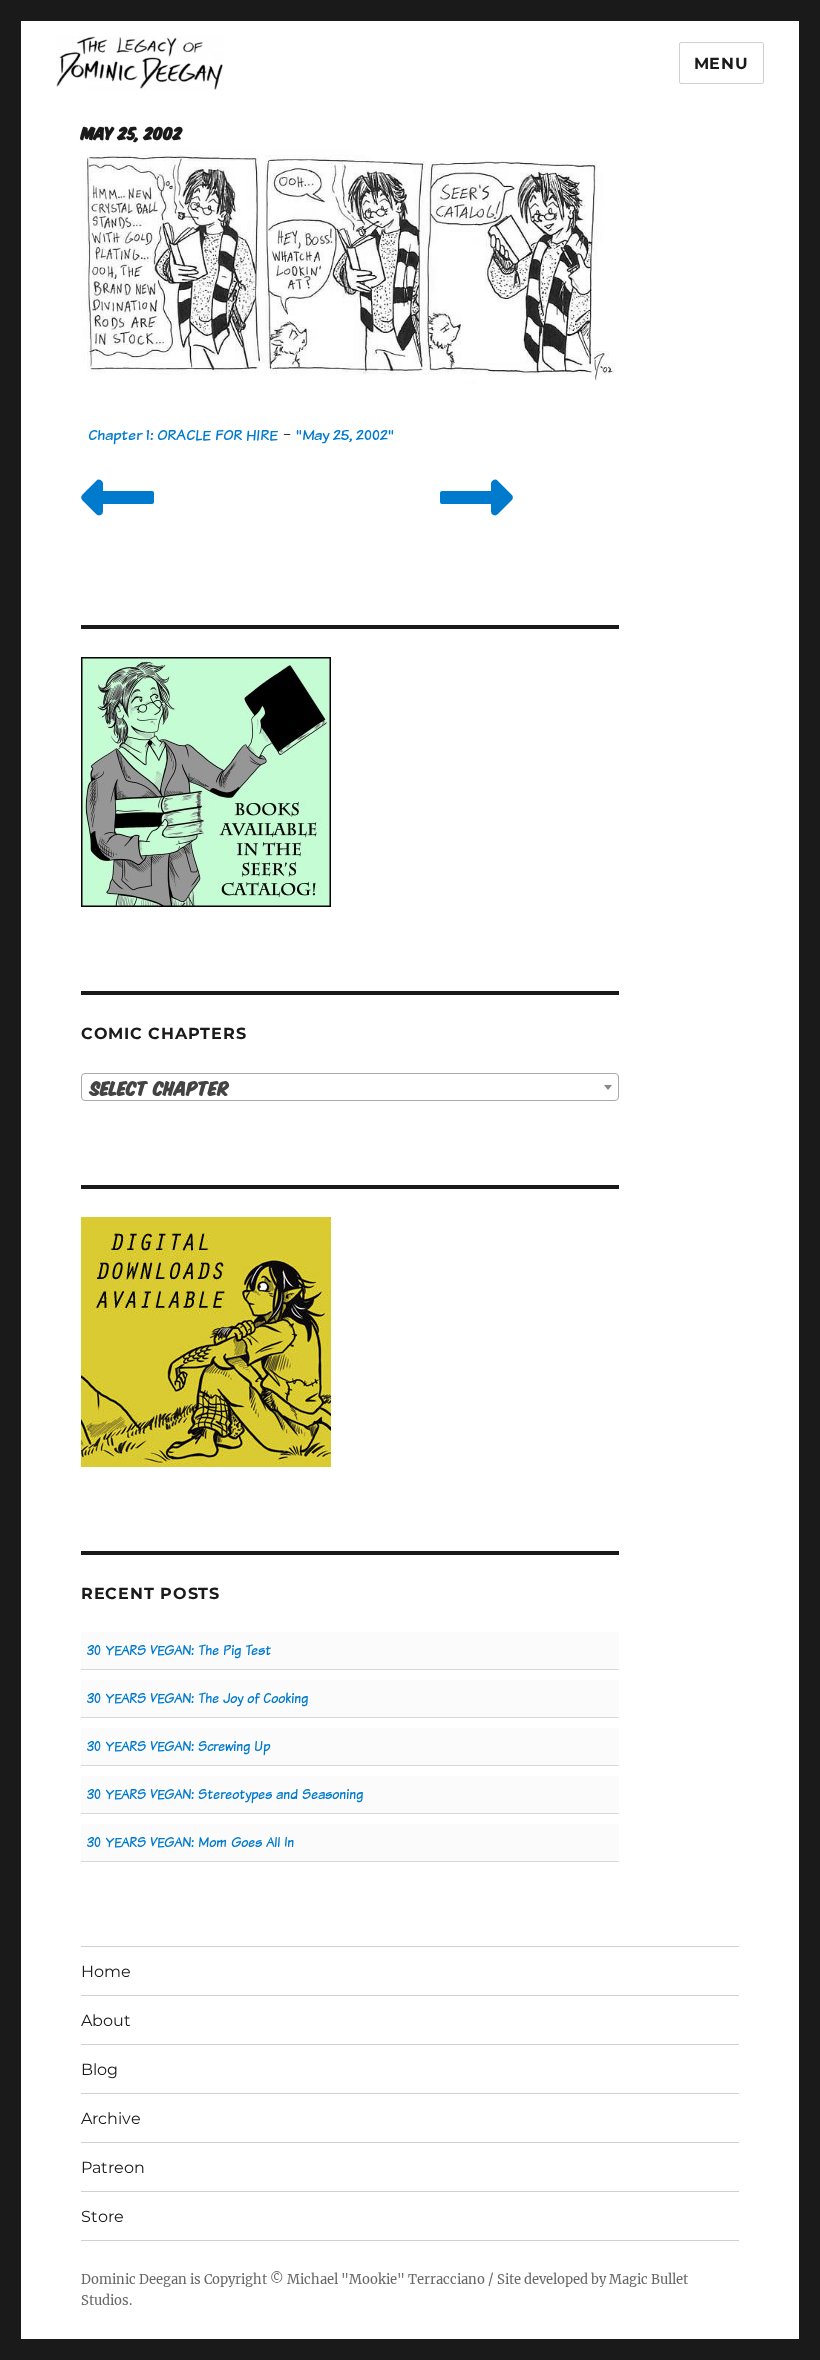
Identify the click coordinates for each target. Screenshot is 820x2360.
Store (102, 2216)
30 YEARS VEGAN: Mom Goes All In (190, 1842)
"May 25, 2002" (345, 434)
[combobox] (350, 1087)
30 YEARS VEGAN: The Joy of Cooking (197, 1698)
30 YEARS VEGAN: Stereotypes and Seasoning (225, 1794)
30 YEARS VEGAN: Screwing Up (178, 1746)
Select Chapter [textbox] (159, 1087)
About (106, 2020)
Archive (111, 2118)
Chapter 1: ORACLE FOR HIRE (183, 434)
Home (106, 1971)
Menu (721, 63)
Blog (99, 2069)
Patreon (113, 2167)
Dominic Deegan (134, 2279)
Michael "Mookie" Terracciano (386, 2279)
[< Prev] (117, 522)
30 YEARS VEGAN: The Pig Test (179, 1650)
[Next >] (476, 522)
